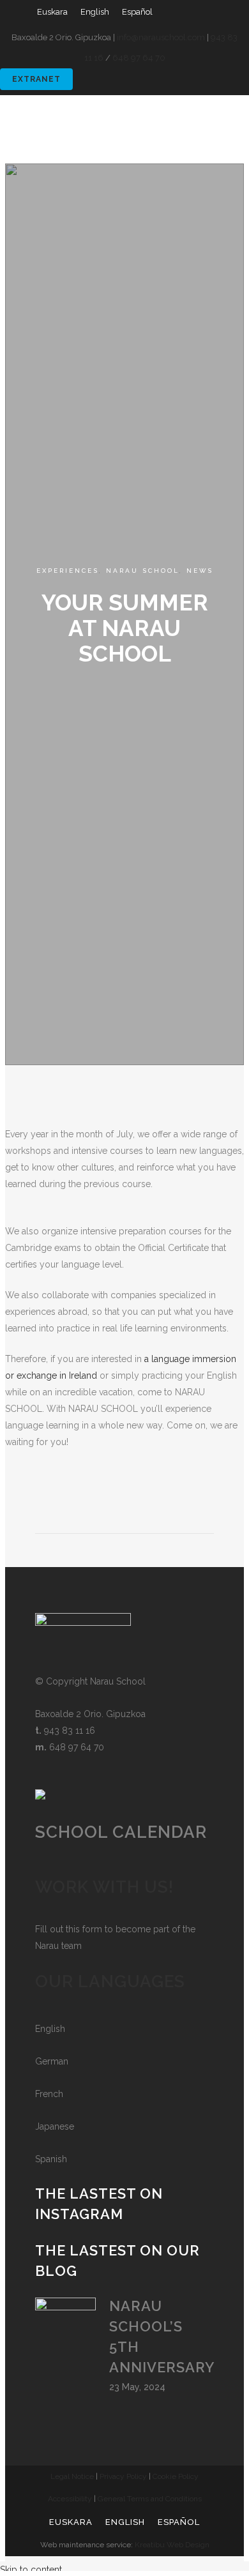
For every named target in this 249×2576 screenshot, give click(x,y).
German (52, 2061)
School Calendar (121, 1832)
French (49, 2094)
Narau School (143, 571)
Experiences (68, 571)
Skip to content (31, 2570)
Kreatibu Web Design (172, 2545)
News (200, 571)
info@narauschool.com (161, 37)
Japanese (55, 2126)
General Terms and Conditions (150, 2499)
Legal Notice (72, 2476)
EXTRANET (36, 79)
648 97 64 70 (139, 58)
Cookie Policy (176, 2476)
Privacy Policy (123, 2476)
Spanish (51, 2159)
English (50, 2029)
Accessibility (70, 2499)
